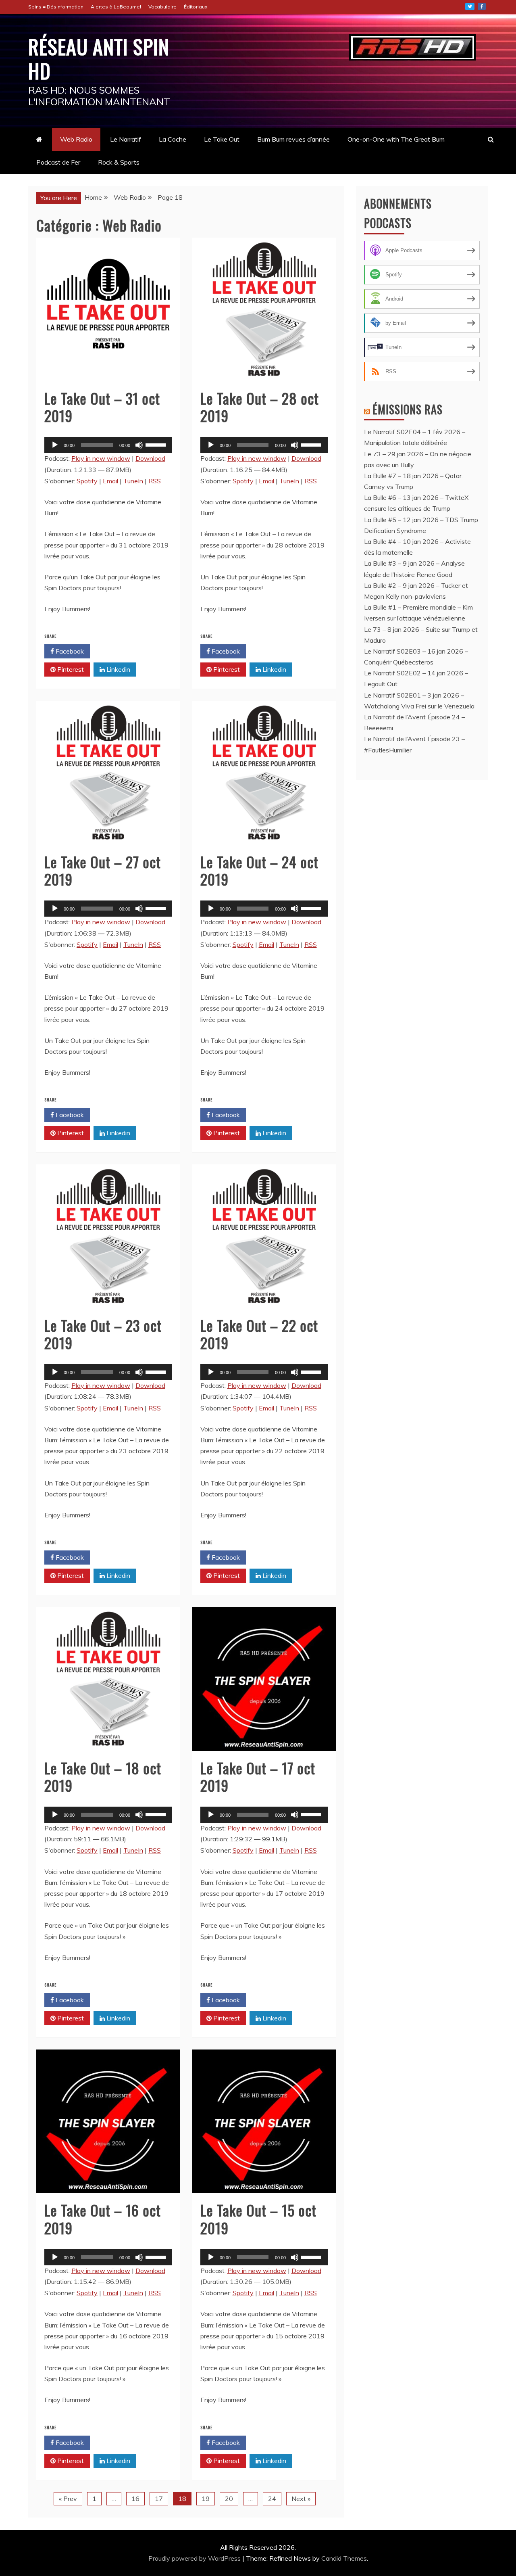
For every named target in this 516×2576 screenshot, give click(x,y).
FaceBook (482, 6)
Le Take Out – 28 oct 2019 (260, 407)
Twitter (470, 6)
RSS (155, 481)
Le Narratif (126, 139)
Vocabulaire (162, 7)
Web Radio (76, 139)
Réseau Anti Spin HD (99, 58)
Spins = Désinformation (56, 7)
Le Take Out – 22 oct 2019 (259, 1334)
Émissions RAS (408, 409)
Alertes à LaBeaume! (116, 7)
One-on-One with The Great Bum (396, 139)
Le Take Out (222, 139)
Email (110, 481)
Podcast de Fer (58, 162)
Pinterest (70, 669)
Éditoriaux (196, 7)
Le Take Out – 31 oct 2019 (102, 407)
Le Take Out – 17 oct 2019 (258, 1776)
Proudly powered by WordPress (195, 2558)
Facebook (69, 651)
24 (272, 2499)
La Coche (173, 139)
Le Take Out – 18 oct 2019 (103, 1776)
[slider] (157, 444)
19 (206, 2499)
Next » (301, 2499)
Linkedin (118, 669)
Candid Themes (344, 2558)
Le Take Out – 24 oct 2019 (259, 870)
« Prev (68, 2499)
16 (135, 2499)
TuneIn (133, 481)
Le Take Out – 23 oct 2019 (103, 1334)
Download (150, 458)
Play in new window (101, 458)
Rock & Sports (119, 162)
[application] (108, 445)
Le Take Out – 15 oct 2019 (258, 2219)
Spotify (87, 481)
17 (159, 2499)
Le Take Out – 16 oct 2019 (103, 2219)
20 (229, 2499)
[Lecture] (55, 445)
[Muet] (139, 445)
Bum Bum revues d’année (293, 139)
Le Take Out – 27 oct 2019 (103, 870)
